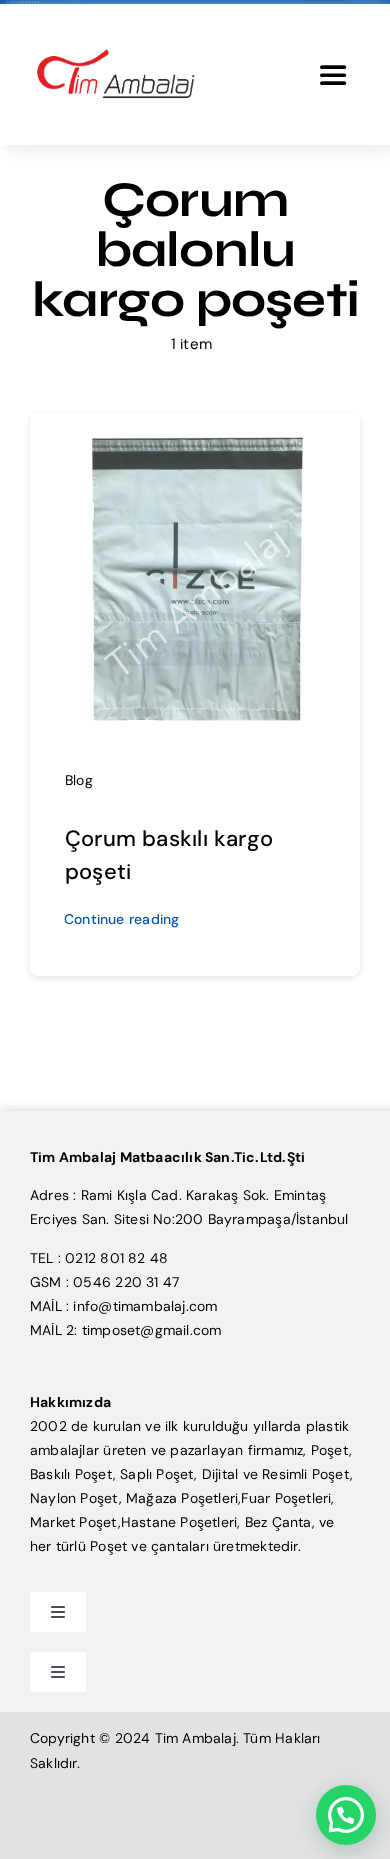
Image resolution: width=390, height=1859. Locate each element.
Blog (79, 780)
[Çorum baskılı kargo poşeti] (195, 440)
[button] (346, 1815)
